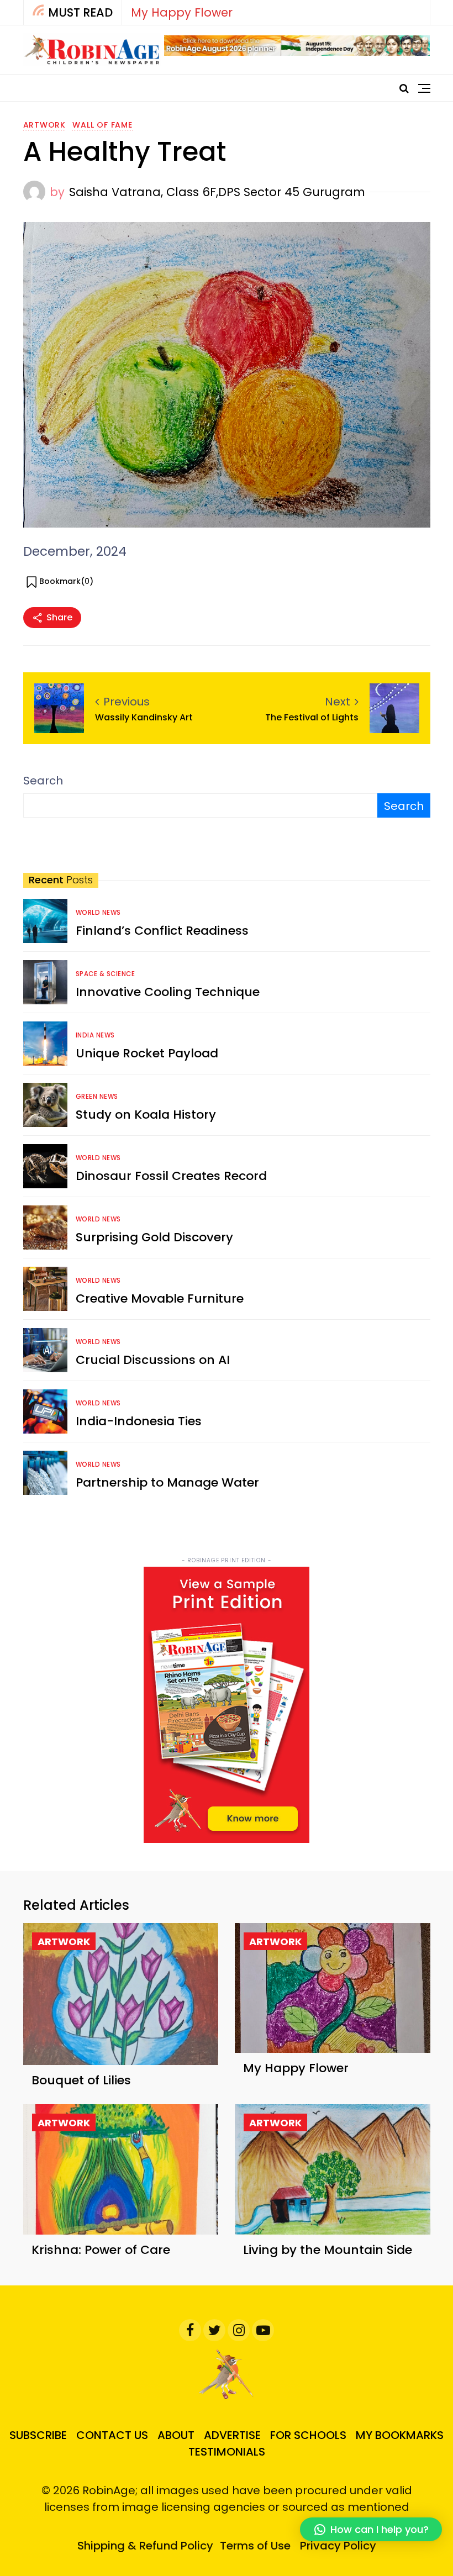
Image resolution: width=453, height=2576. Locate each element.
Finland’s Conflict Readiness (162, 931)
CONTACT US (112, 2435)
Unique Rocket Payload (147, 1053)
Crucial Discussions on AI (153, 1360)
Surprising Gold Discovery (154, 1237)
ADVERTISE (232, 2435)
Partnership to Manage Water (167, 1482)
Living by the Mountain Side (328, 2250)
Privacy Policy (338, 2546)
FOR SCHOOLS (308, 2435)
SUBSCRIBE (38, 2435)
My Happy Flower (182, 12)
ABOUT (176, 2435)
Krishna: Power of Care (101, 2250)
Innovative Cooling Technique (168, 992)
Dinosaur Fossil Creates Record (171, 1176)
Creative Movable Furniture (160, 1298)
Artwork (45, 125)
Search (43, 781)
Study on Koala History (146, 1115)
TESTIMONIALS (227, 2452)
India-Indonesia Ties (139, 1421)
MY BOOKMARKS (400, 2435)
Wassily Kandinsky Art (144, 717)
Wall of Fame (102, 125)
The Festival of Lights (312, 717)
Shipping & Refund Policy (145, 2546)
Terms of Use (255, 2546)
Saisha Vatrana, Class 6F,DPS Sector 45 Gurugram (217, 192)
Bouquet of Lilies (81, 2080)
